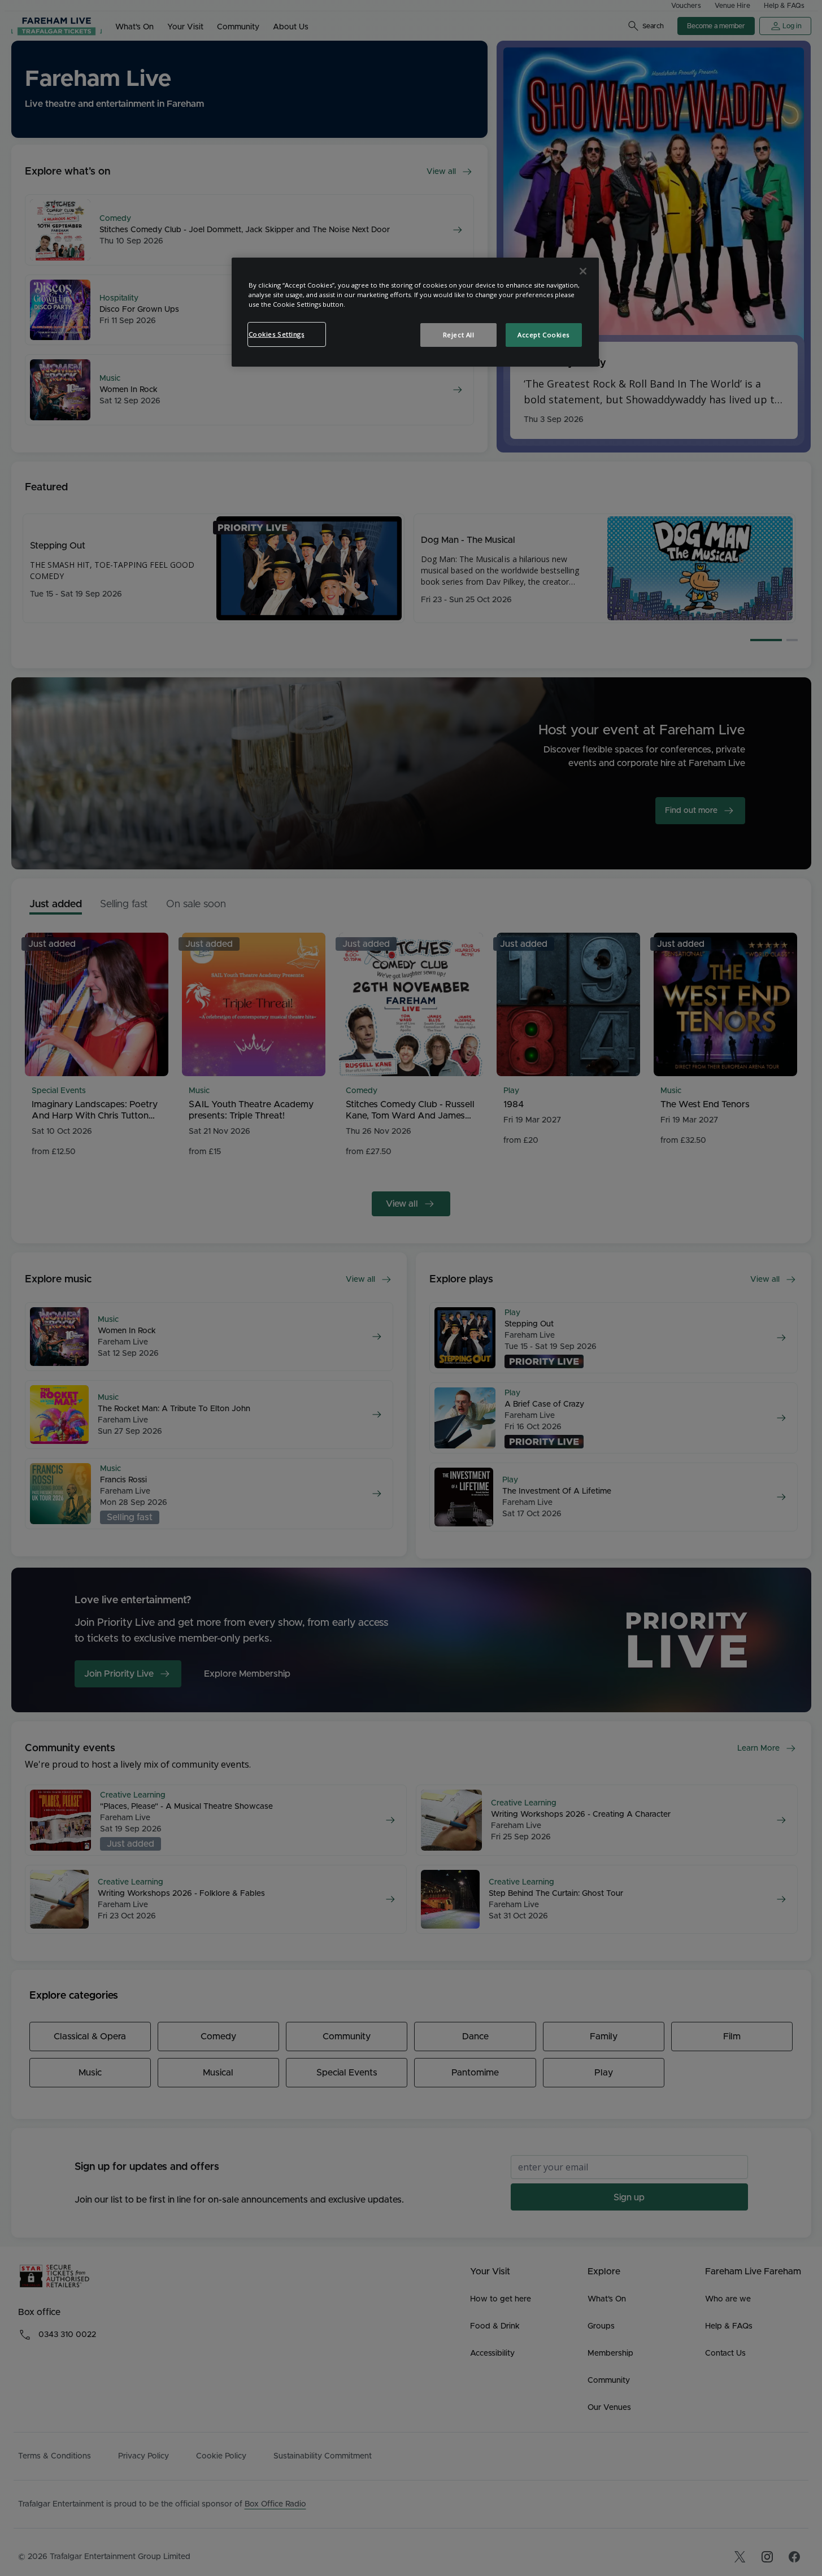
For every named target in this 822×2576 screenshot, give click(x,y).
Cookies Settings (277, 334)
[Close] (583, 271)
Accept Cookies (543, 335)
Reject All (459, 335)
